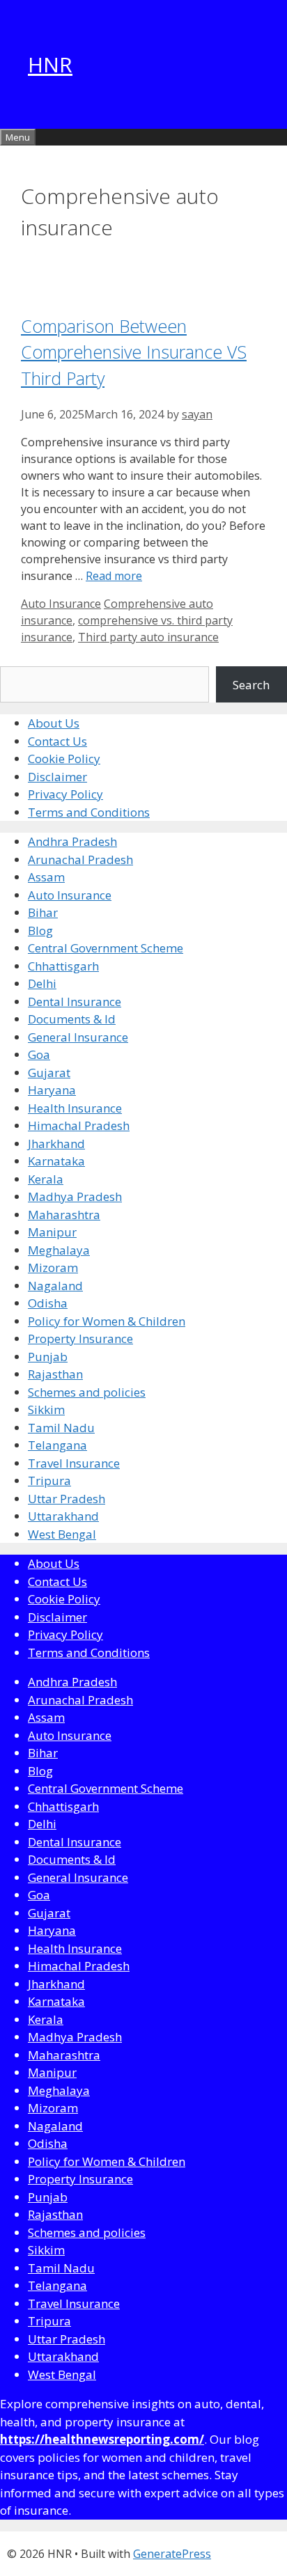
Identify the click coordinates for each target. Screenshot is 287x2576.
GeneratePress (172, 2554)
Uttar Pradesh (67, 1499)
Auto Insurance (61, 604)
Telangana (57, 1445)
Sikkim (46, 1409)
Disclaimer (57, 777)
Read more (114, 576)
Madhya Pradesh (75, 1196)
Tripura (49, 1481)
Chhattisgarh (63, 966)
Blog (40, 930)
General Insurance (78, 1037)
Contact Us (57, 741)
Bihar (43, 912)
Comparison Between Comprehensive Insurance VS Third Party (134, 352)
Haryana (52, 1090)
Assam (46, 877)
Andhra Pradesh (72, 841)
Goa (39, 1054)
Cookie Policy (64, 759)
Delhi (42, 983)
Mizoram (53, 1267)
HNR (50, 64)
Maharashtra (64, 1215)
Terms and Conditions (89, 812)
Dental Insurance (75, 1002)
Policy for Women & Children (107, 1321)
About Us (54, 723)
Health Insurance (75, 1108)
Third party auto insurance (148, 637)
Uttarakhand (63, 1516)
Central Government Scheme (106, 948)
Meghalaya (59, 1250)
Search (251, 685)
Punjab (48, 1357)
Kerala (46, 1179)
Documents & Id (72, 1019)
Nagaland (55, 1286)
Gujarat (49, 1073)
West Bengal (62, 1534)
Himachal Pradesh (79, 1125)
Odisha (48, 1303)
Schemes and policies (87, 1392)
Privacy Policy (65, 794)
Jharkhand (56, 1144)
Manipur (52, 1232)
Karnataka (56, 1161)
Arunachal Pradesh (80, 859)
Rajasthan (55, 1374)
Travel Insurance (74, 1463)
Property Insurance (80, 1338)
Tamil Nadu (61, 1428)
